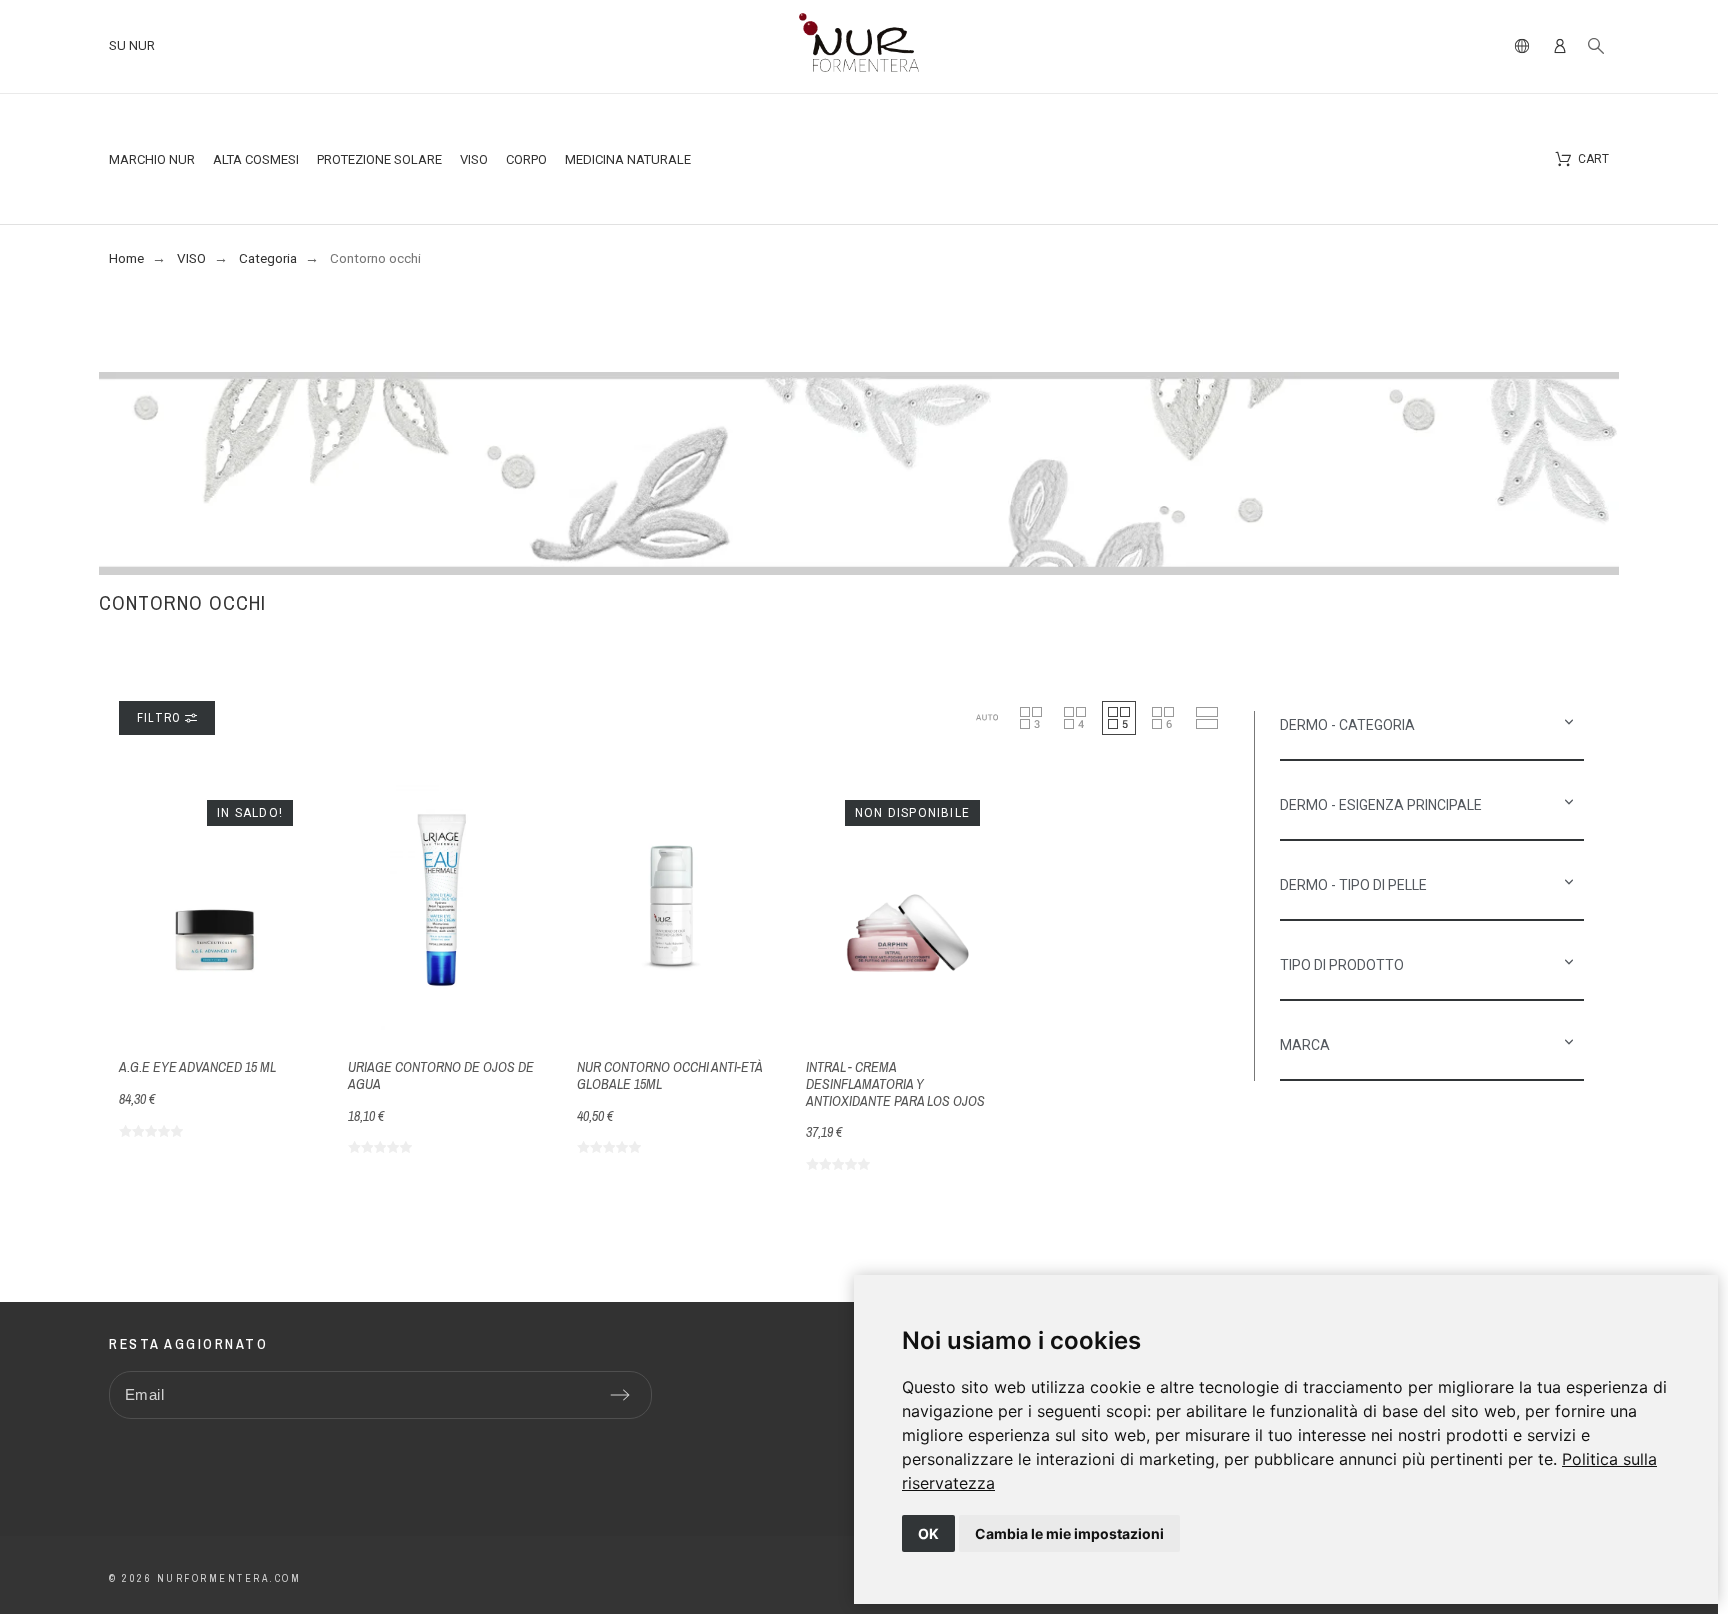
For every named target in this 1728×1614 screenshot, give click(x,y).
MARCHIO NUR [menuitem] (152, 159)
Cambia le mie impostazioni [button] (1069, 1533)
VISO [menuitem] (474, 159)
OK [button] (928, 1533)
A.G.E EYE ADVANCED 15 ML (197, 1067)
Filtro (161, 718)
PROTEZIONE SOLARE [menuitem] (379, 159)
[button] (987, 718)
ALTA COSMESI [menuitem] (256, 159)
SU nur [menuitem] (132, 45)
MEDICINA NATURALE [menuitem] (628, 159)
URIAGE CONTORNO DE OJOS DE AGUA (441, 1075)
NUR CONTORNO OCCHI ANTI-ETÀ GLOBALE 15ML (669, 1075)
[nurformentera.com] (859, 46)
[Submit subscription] (620, 1395)
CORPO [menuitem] (526, 159)
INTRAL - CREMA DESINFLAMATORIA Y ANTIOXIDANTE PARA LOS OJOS (895, 1083)
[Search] (1596, 46)
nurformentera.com (229, 1578)
